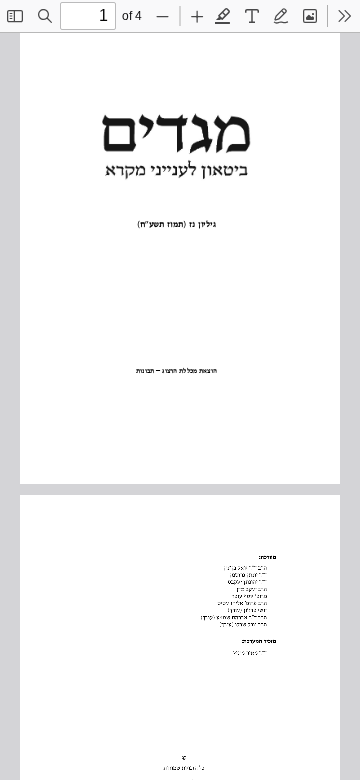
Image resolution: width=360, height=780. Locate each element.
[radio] (223, 16)
